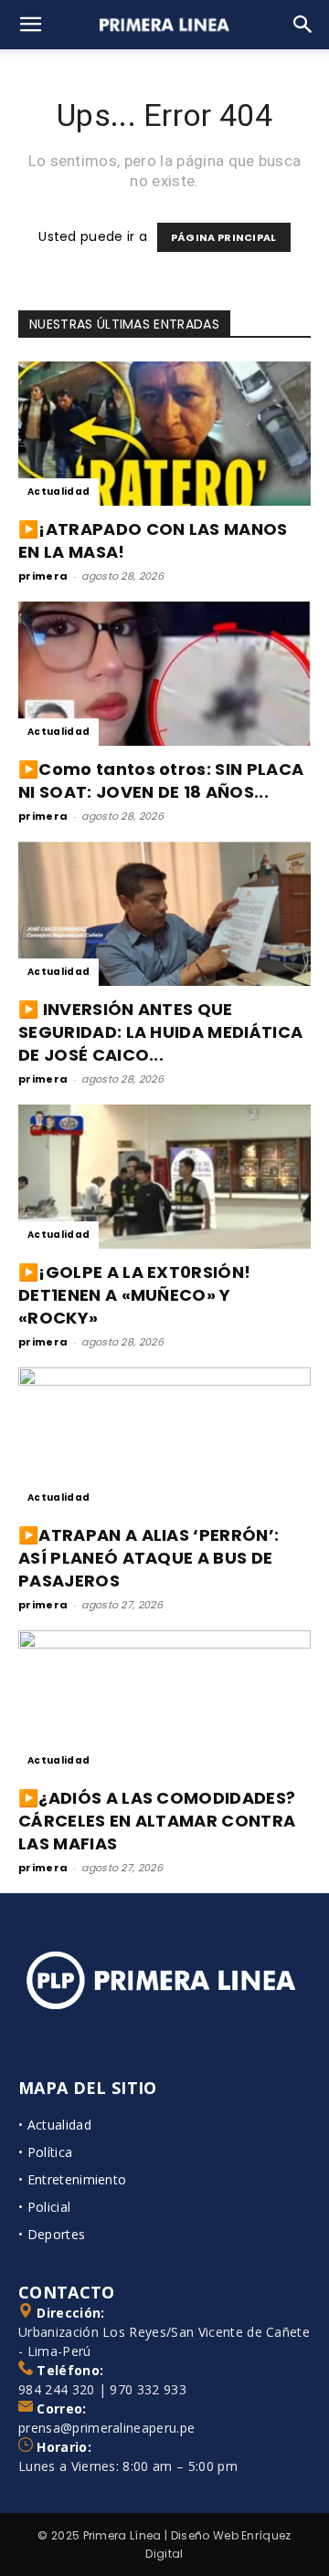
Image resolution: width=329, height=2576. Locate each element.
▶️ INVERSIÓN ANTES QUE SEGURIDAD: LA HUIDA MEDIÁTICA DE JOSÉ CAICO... (160, 1032)
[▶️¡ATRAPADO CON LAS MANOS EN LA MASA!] (164, 434)
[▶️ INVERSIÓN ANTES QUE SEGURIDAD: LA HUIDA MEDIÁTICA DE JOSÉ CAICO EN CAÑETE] (164, 914)
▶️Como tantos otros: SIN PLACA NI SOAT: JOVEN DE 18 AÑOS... (161, 780)
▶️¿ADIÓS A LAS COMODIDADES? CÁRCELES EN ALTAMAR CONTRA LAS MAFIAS (157, 1821)
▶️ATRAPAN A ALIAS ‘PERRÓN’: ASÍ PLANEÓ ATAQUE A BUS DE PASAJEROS (149, 1558)
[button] (31, 25)
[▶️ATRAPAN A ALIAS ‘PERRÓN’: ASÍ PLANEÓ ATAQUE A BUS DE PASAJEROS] (164, 1440)
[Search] (303, 25)
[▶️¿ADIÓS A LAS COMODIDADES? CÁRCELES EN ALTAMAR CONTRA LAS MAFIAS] (164, 1702)
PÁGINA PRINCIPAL (224, 237)
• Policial (44, 2207)
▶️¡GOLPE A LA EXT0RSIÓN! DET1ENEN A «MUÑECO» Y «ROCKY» (134, 1295)
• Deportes (52, 2234)
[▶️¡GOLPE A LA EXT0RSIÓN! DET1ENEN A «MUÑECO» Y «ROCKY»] (164, 1177)
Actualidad (58, 492)
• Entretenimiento (72, 2179)
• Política (45, 2152)
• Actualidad (55, 2125)
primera (43, 576)
